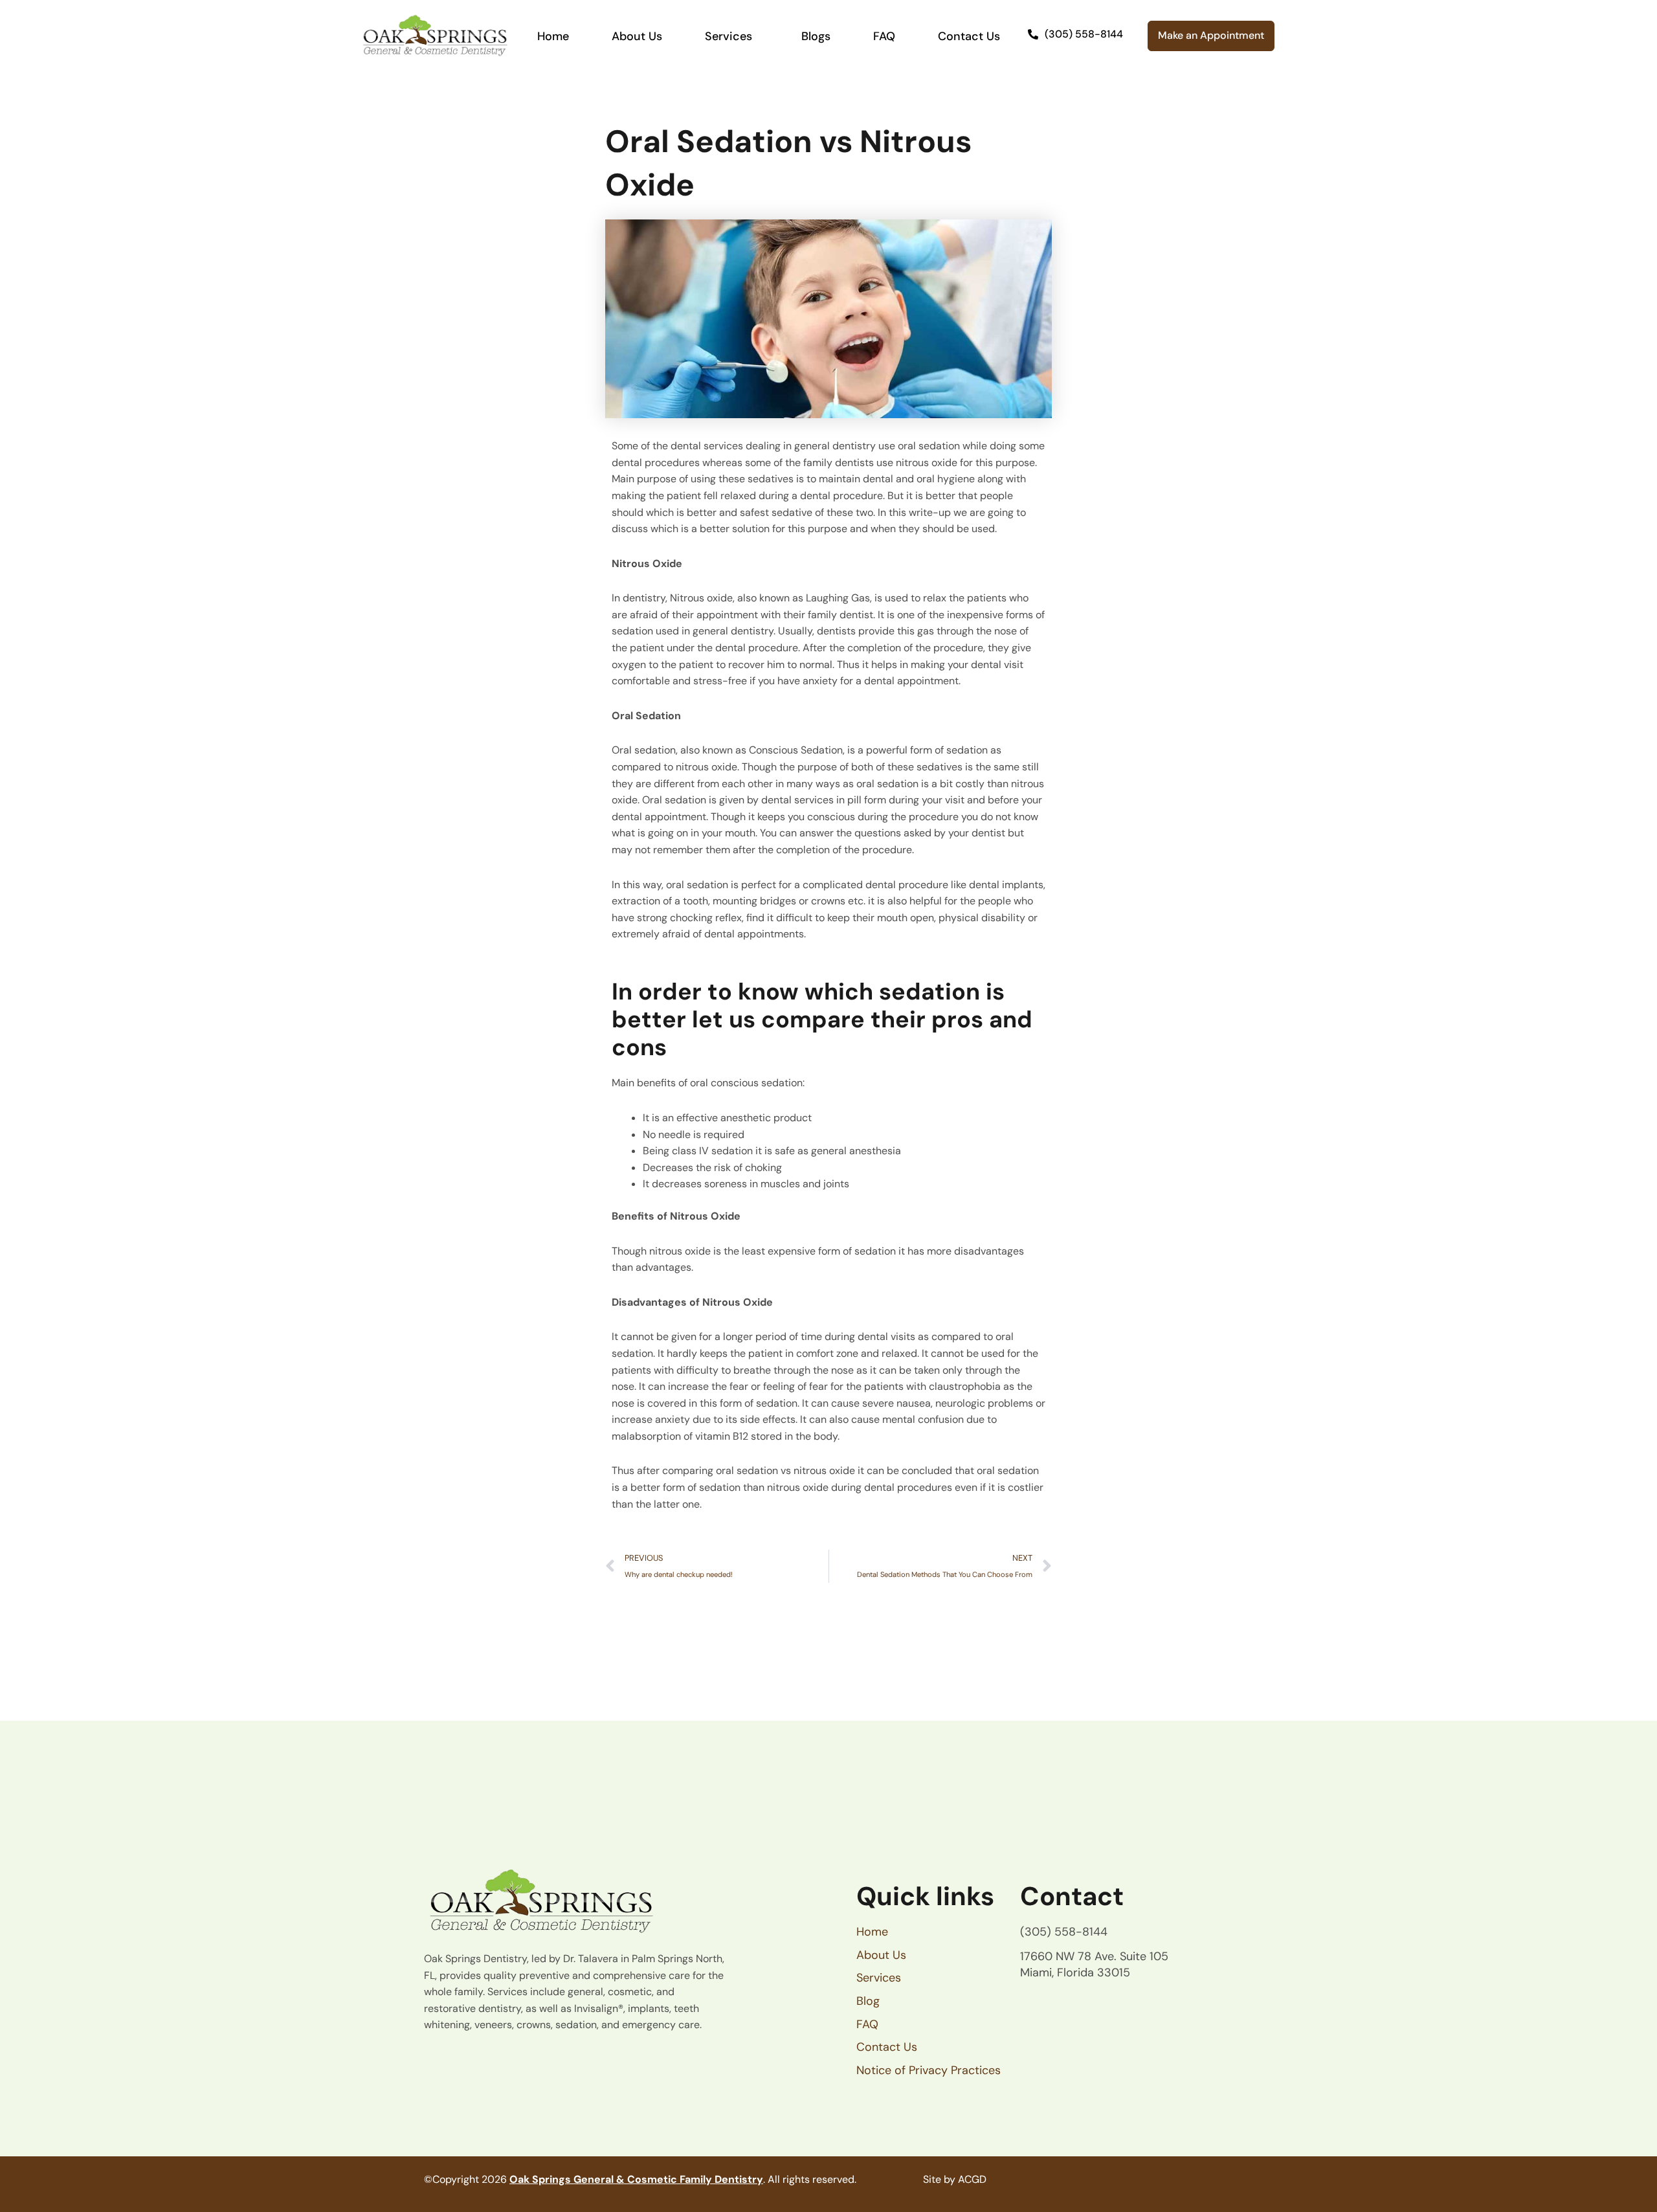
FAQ (884, 36)
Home (553, 36)
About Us (637, 36)
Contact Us (969, 36)
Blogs (816, 36)
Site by (939, 2179)
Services (728, 36)
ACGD (972, 2179)
